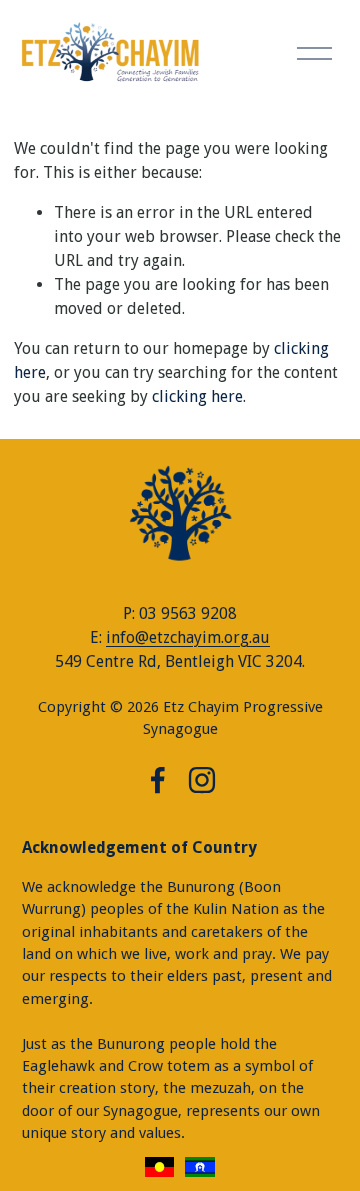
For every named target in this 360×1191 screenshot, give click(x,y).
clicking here (197, 396)
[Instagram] (202, 780)
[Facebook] (158, 780)
